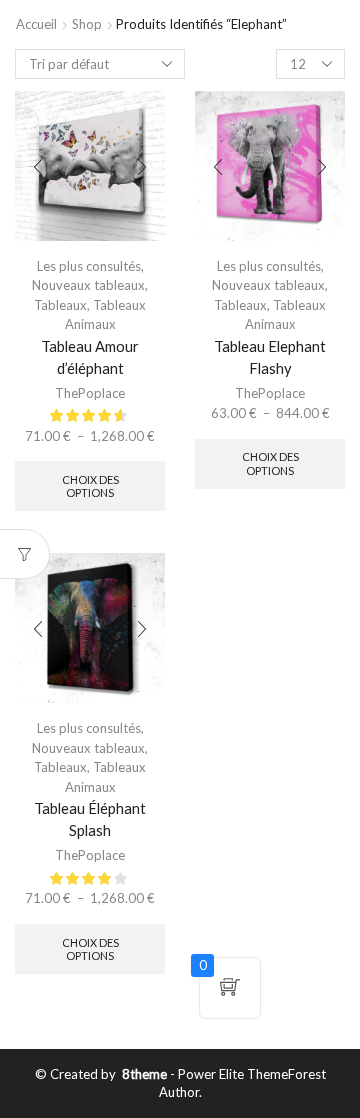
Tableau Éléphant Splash (90, 819)
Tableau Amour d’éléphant (90, 357)
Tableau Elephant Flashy (270, 357)
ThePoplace (90, 393)
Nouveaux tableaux (88, 285)
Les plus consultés (89, 266)
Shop (87, 24)
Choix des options (90, 486)
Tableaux (60, 305)
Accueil (36, 24)
